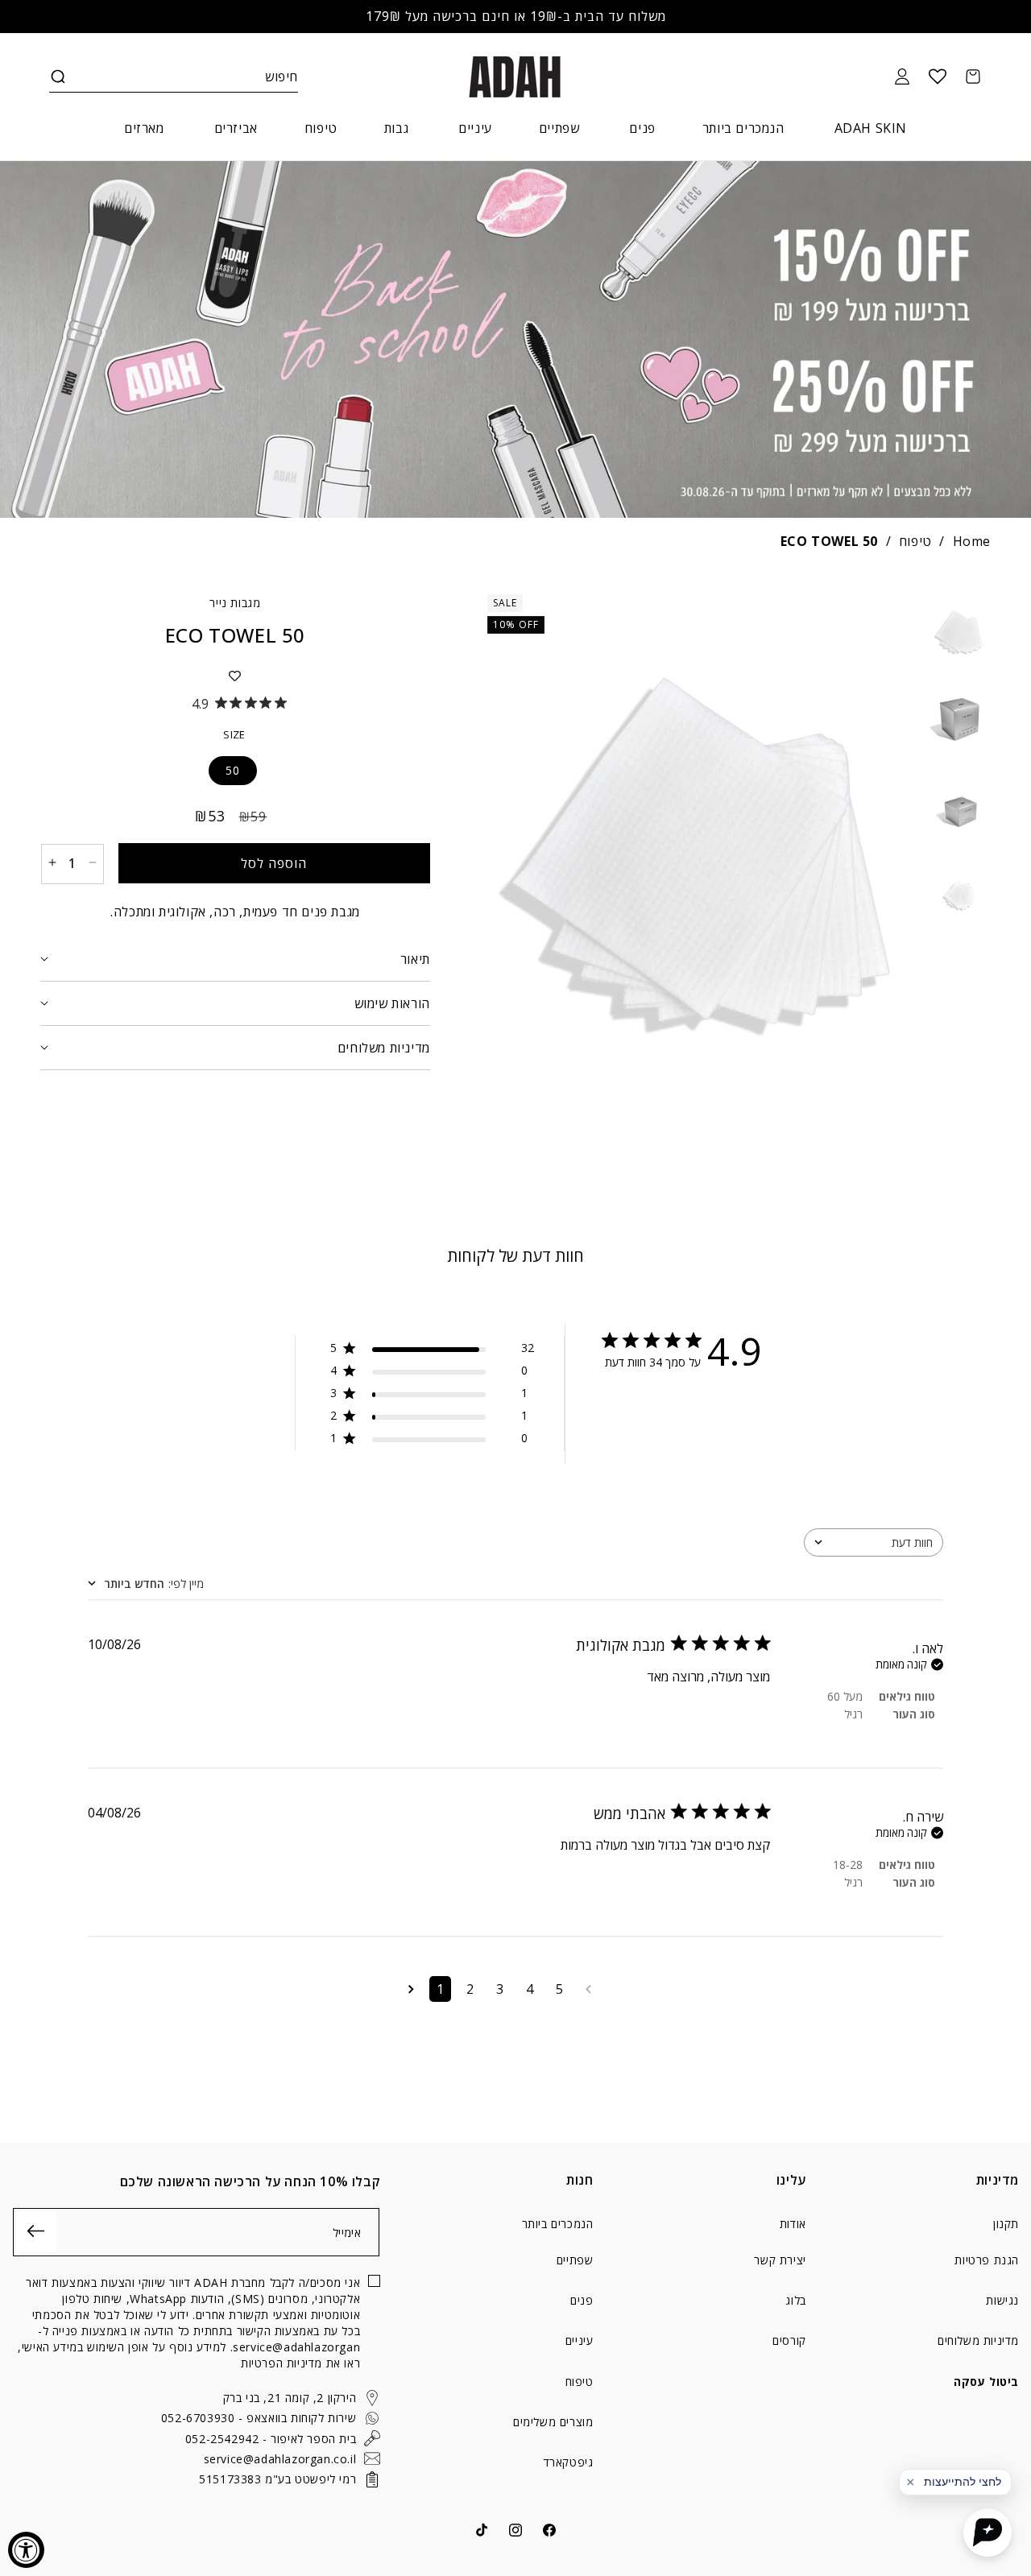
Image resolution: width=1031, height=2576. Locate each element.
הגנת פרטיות (987, 2260)
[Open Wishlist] (938, 76)
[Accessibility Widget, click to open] (26, 2550)
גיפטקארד (569, 2462)
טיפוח (915, 541)
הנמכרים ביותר (558, 2224)
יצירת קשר (780, 2260)
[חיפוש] (58, 76)
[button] (58, 76)
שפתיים (575, 2260)
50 (233, 769)
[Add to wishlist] (235, 676)
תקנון (1006, 2224)
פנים (582, 2300)
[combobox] (874, 1542)
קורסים (789, 2340)
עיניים (580, 2340)
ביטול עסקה (986, 2382)
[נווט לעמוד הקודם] (588, 1989)
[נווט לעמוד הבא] (411, 1989)
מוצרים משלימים (553, 2422)
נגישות (1002, 2300)
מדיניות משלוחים (978, 2340)
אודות (793, 2224)
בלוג (795, 2300)
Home (972, 541)
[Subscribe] (36, 2231)
